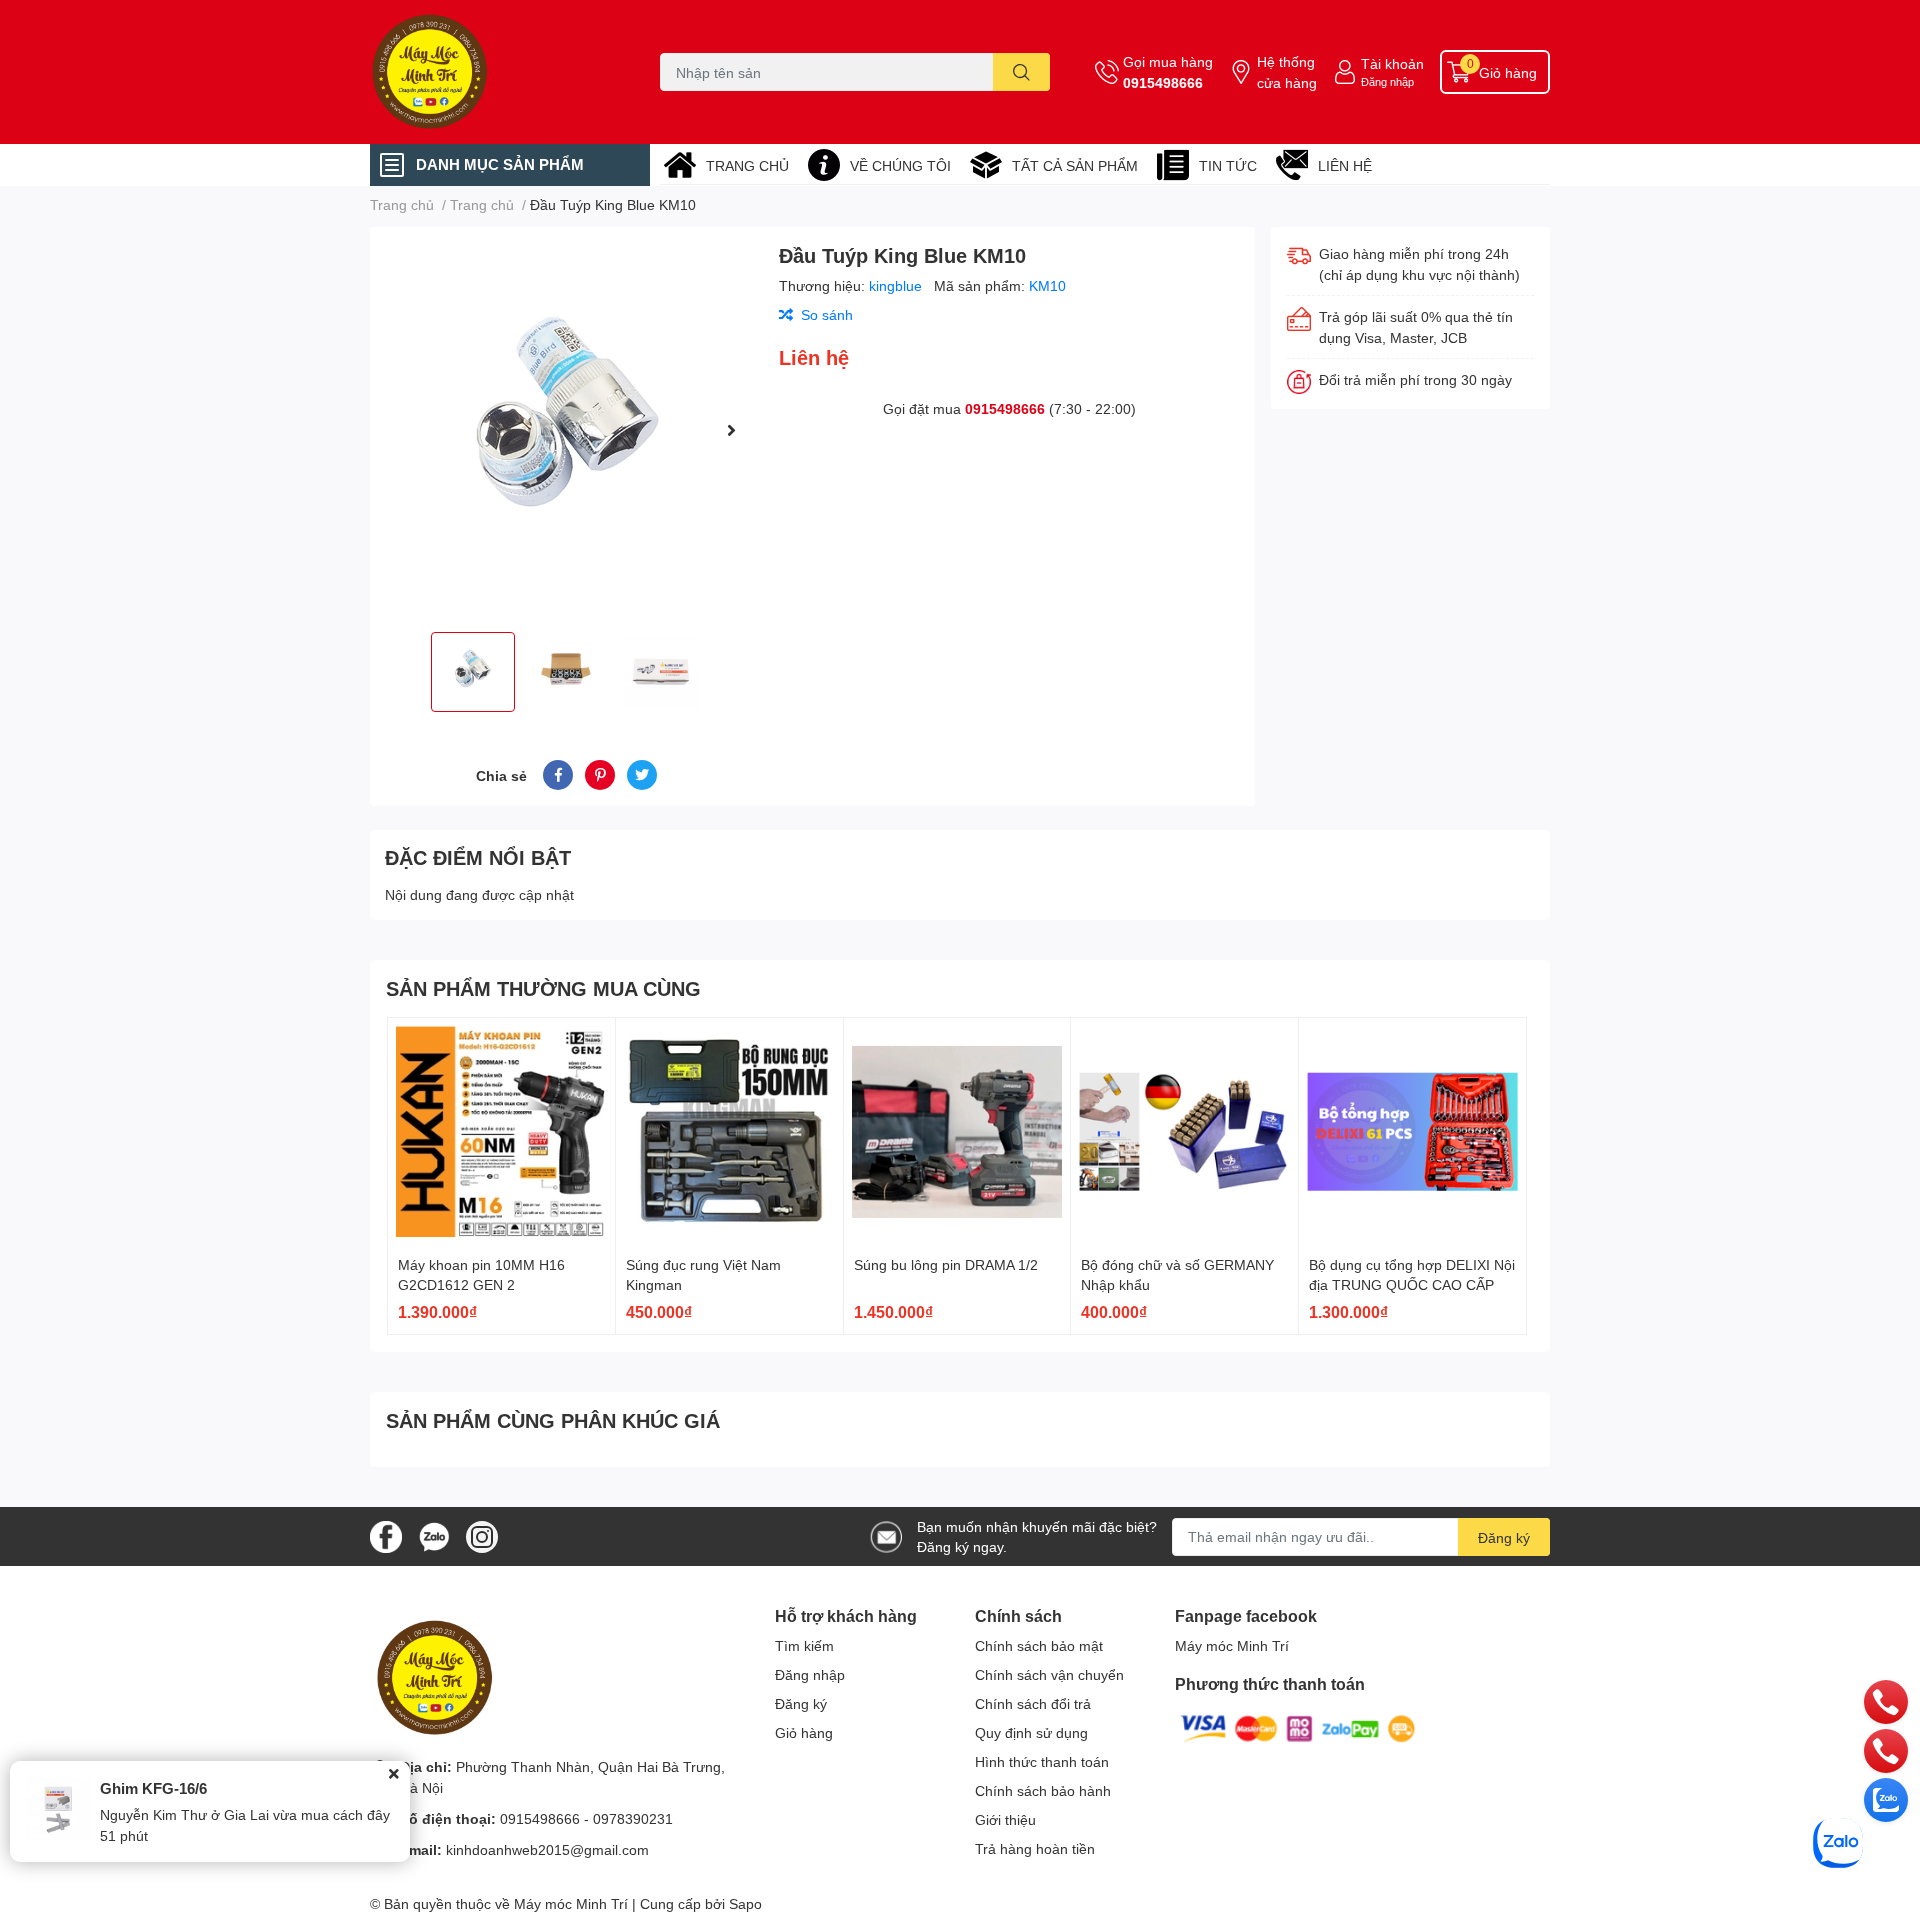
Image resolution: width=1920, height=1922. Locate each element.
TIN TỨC (1228, 165)
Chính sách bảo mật (1039, 1645)
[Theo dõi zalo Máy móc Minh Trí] (434, 1534)
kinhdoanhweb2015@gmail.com (547, 1849)
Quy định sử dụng (1031, 1732)
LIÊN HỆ (1345, 165)
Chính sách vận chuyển (1049, 1674)
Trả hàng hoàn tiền (1035, 1848)
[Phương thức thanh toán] (1298, 1727)
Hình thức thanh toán (1042, 1761)
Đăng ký (1504, 1537)
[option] (566, 429)
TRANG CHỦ (747, 165)
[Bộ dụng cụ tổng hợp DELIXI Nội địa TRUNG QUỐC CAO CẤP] (1412, 1131)
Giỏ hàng (804, 1732)
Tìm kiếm (804, 1645)
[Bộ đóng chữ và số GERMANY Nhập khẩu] (1184, 1131)
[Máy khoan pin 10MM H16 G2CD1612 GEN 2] (501, 1131)
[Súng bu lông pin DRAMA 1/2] (957, 1131)
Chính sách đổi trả (1033, 1703)
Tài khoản (1392, 63)
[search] (1021, 72)
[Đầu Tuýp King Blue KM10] (566, 429)
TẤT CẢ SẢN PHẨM (1075, 165)
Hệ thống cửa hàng (1287, 72)
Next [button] (731, 430)
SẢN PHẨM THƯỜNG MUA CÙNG (543, 988)
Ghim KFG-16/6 (153, 1788)
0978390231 (633, 1818)
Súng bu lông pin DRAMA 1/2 (946, 1264)
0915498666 (1163, 82)
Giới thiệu (1005, 1819)
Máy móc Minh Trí (1232, 1645)
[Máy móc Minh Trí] (494, 72)
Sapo (745, 1903)
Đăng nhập (1387, 81)
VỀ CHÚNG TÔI (900, 165)
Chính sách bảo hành (1043, 1790)
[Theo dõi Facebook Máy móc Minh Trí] (386, 1534)
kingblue (897, 285)
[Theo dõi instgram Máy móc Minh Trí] (482, 1534)
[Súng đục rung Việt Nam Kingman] (729, 1131)
